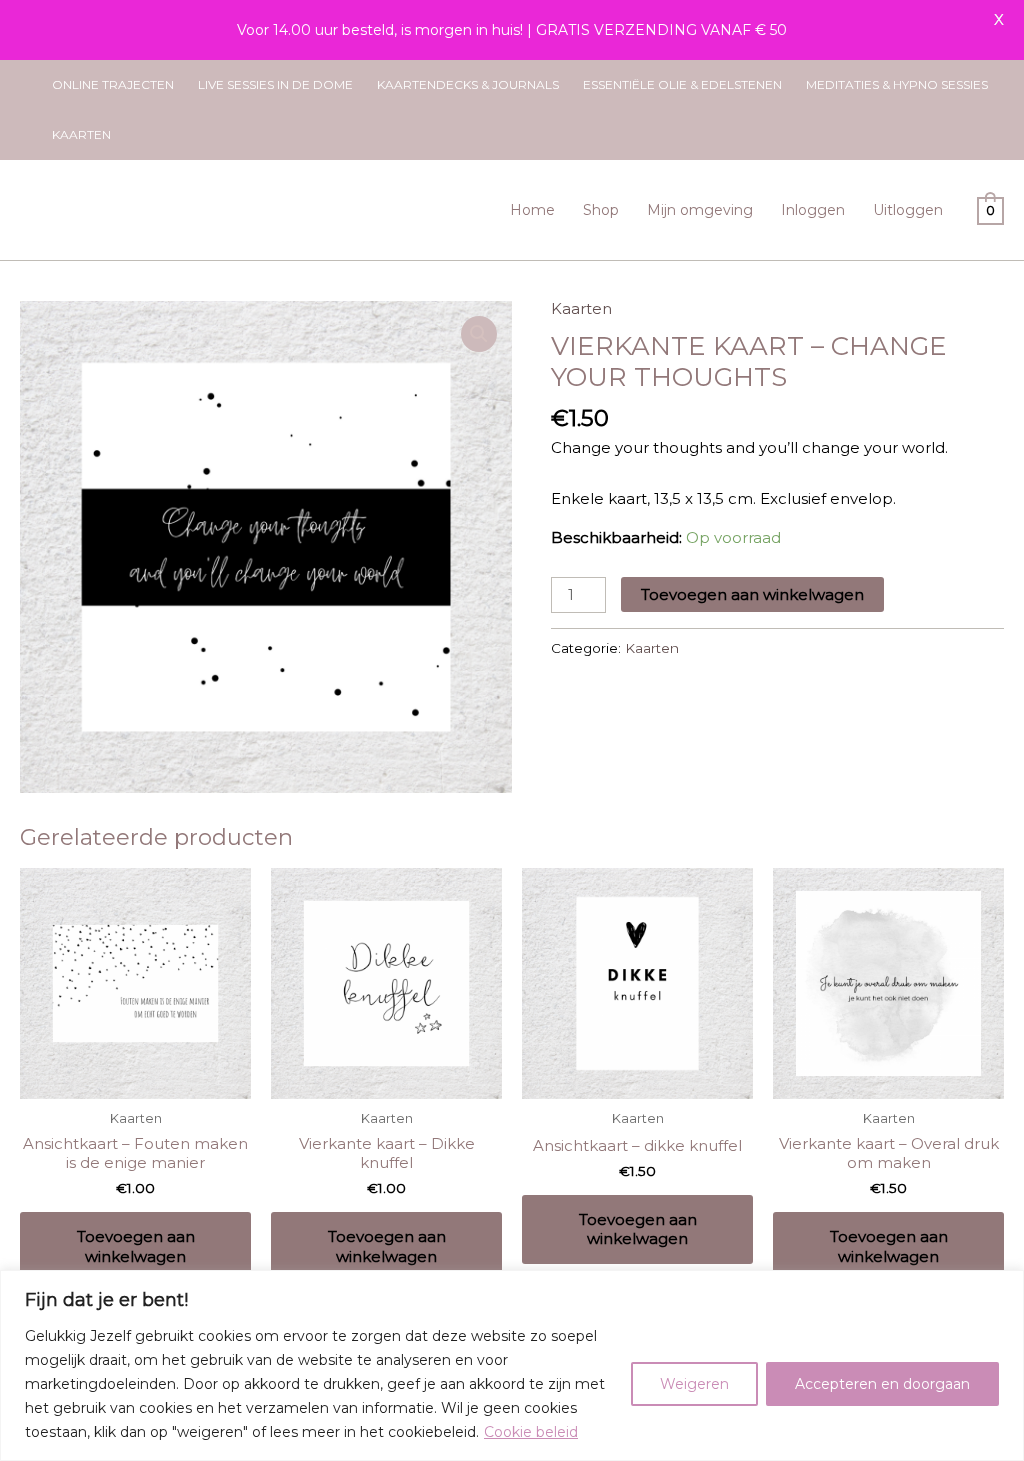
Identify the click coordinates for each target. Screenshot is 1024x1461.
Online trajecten (113, 84)
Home (532, 210)
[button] (479, 334)
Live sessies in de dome (275, 84)
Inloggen (813, 210)
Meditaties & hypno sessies (897, 84)
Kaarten (81, 134)
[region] (512, 1365)
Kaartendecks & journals (468, 84)
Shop (601, 210)
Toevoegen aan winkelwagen (752, 594)
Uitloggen (908, 210)
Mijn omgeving (700, 210)
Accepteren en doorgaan (882, 1384)
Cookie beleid (531, 1432)
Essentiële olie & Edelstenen (682, 84)
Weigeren (694, 1384)
